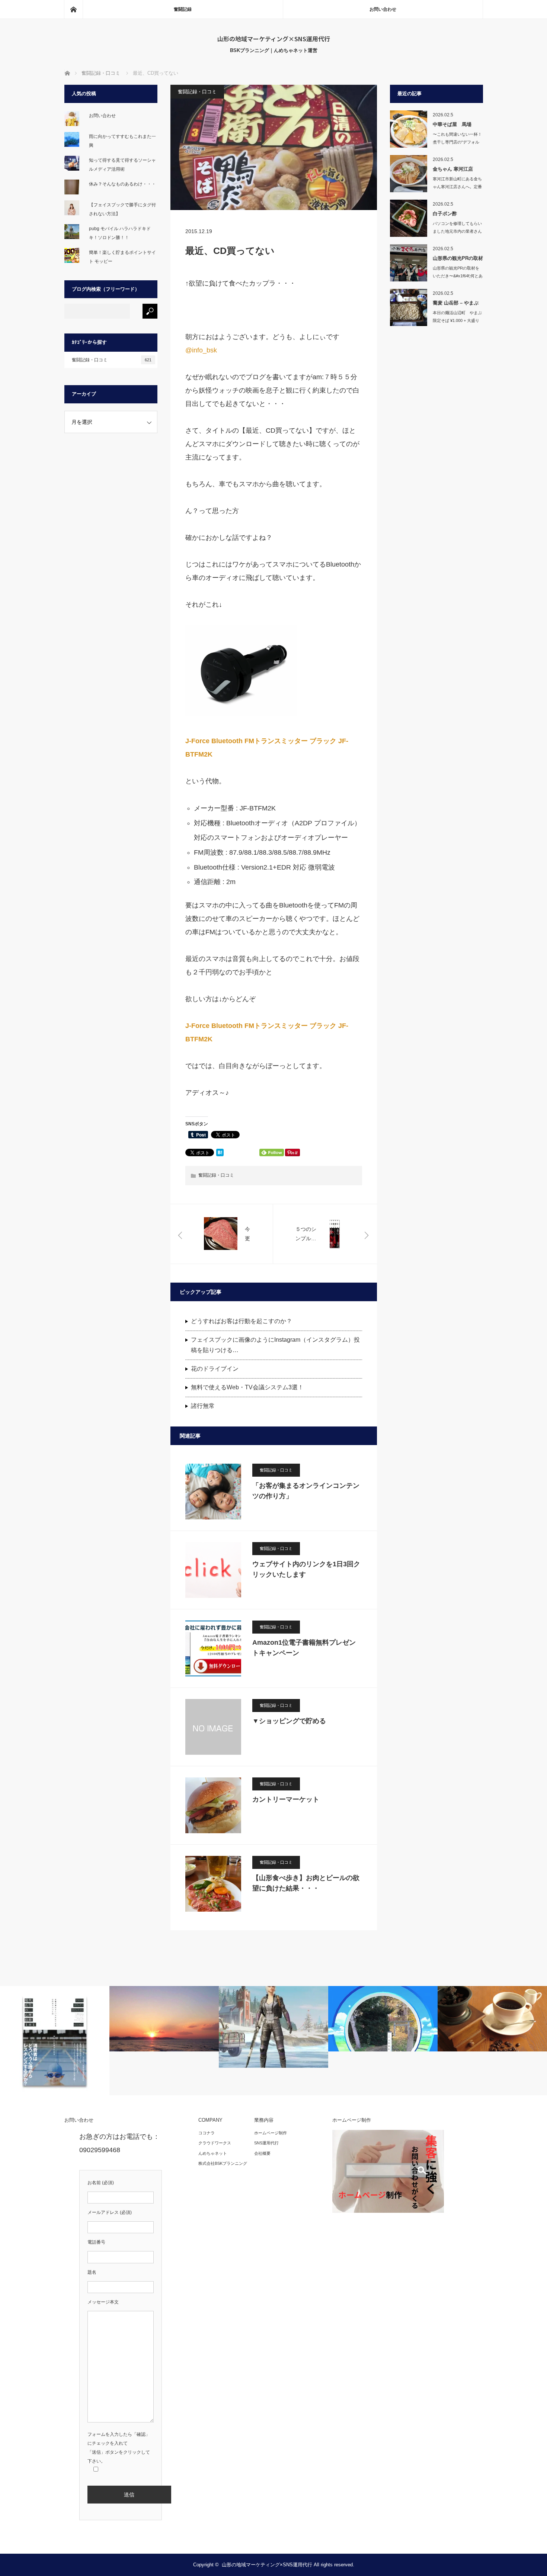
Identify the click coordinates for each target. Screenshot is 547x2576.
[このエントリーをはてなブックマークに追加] (220, 1154)
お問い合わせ (383, 9)
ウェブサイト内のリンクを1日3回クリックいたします (306, 1569)
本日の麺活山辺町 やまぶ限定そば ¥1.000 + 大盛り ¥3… (457, 320)
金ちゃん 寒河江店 (453, 169)
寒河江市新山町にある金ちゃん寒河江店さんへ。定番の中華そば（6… (457, 187)
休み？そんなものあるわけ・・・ (122, 184)
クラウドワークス (215, 2143)
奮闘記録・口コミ (197, 92)
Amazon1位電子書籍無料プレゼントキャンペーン (304, 1648)
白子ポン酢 (445, 214)
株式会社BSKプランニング (223, 2163)
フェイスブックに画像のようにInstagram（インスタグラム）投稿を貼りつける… (275, 1345)
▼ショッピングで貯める (289, 1721)
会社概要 (262, 2153)
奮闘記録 (183, 9)
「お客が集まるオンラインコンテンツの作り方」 (306, 1491)
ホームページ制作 (271, 2133)
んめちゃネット (213, 2153)
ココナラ (207, 2133)
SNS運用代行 (266, 2143)
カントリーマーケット (286, 1799)
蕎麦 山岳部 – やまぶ (456, 303)
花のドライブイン (215, 1369)
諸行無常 (203, 1406)
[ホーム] (73, 9)
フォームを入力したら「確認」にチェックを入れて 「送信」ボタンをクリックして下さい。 (119, 2448)
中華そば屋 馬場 (452, 124)
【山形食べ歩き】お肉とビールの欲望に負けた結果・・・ (306, 1883)
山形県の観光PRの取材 (458, 258)
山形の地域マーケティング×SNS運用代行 (274, 39)
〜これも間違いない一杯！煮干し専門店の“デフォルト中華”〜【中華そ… (457, 142)
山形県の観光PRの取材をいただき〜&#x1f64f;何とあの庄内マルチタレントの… (458, 276)
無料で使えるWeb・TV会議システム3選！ (247, 1387)
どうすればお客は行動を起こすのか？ (241, 1321)
